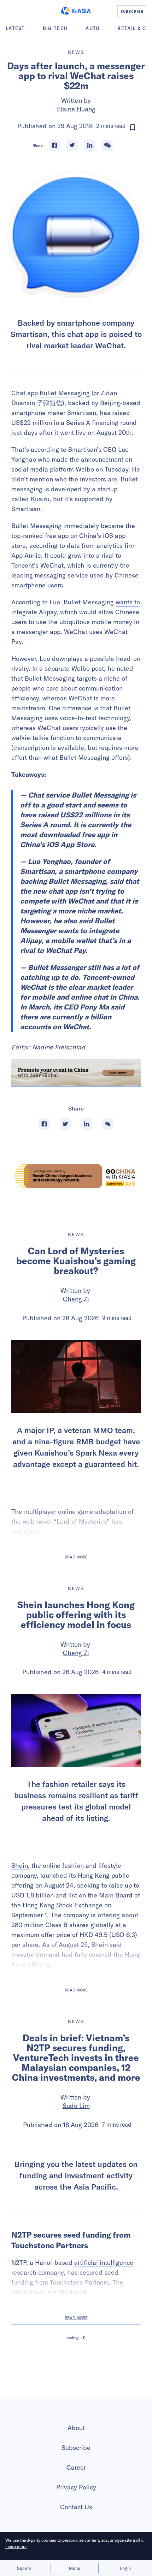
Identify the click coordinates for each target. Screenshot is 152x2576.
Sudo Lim (76, 2106)
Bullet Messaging (65, 393)
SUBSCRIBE (132, 11)
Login (125, 2568)
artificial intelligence (104, 2335)
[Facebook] (54, 145)
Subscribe (76, 2520)
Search (24, 2568)
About (76, 2501)
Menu (75, 2568)
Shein (20, 1866)
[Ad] (76, 1176)
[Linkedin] (90, 145)
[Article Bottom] (76, 1073)
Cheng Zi (76, 1299)
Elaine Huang (76, 109)
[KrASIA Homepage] (76, 11)
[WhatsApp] (107, 145)
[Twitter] (72, 145)
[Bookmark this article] (133, 128)
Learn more (16, 2547)
